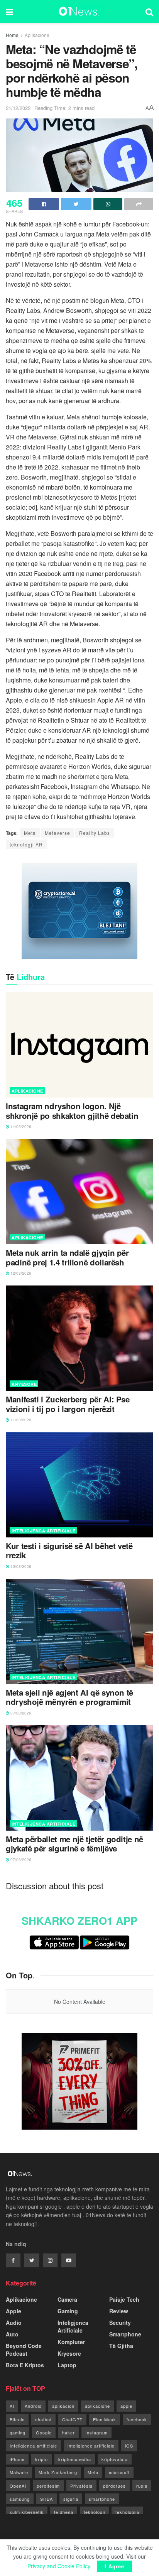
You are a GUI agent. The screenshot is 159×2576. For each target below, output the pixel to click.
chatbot (43, 2419)
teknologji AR (26, 844)
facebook (137, 2419)
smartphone (102, 2499)
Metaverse (58, 833)
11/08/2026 (20, 1420)
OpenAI (18, 2486)
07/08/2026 (20, 1713)
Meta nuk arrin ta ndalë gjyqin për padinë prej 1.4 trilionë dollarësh (67, 1258)
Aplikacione (37, 35)
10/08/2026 (20, 1566)
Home (12, 35)
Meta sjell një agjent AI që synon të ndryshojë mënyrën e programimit (69, 1697)
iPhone (17, 2459)
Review (119, 2311)
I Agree (114, 2566)
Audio (14, 2323)
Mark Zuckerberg (58, 2472)
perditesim (48, 2486)
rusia (142, 2486)
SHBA (47, 2499)
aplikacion (63, 2406)
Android (33, 2406)
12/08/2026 (20, 1273)
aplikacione (97, 2406)
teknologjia (127, 2512)
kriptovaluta (115, 2459)
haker (69, 2432)
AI (12, 2406)
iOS (129, 2446)
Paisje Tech (124, 2299)
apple (126, 2406)
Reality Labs (95, 833)
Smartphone (125, 2334)
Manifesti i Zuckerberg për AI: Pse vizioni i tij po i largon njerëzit (68, 1404)
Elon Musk (105, 2419)
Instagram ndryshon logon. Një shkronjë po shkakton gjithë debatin (72, 1111)
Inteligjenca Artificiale (43, 1531)
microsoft (119, 2472)
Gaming (68, 2311)
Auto (12, 2334)
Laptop (67, 2365)
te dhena (64, 2512)
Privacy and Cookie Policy (59, 2566)
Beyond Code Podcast (24, 2350)
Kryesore (24, 1384)
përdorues (114, 2486)
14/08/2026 (20, 1127)
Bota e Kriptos (25, 2365)
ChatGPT (72, 2419)
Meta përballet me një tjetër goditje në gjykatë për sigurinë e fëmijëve (74, 1844)
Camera (67, 2299)
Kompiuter (71, 2342)
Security (120, 2323)
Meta (30, 833)
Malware (19, 2472)
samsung (20, 2499)
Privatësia (81, 2486)
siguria (71, 2499)
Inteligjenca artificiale (33, 2446)
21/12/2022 (18, 108)
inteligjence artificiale (91, 2446)
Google (44, 2432)
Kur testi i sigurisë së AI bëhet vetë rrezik (69, 1551)
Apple (14, 2311)
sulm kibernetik (27, 2512)
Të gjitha (121, 2346)
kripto (41, 2459)
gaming (18, 2432)
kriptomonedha (75, 2459)
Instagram (96, 2432)
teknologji (94, 2512)
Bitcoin (17, 2419)
